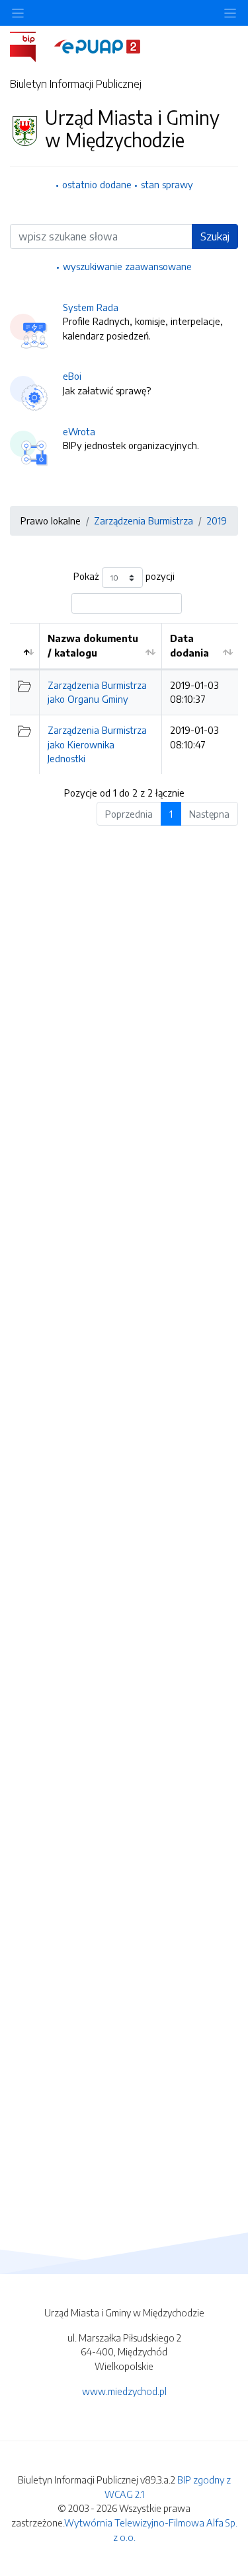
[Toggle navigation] (230, 13)
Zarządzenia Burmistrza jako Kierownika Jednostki (97, 744)
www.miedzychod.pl (124, 2391)
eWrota (79, 431)
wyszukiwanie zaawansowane (127, 266)
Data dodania (189, 645)
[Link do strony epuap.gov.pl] (97, 46)
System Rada (91, 307)
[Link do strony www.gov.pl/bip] (31, 46)
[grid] (124, 698)
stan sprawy (167, 184)
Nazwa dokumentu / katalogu (93, 645)
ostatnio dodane (97, 184)
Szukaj (215, 236)
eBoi (72, 376)
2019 (217, 520)
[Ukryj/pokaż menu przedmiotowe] (18, 13)
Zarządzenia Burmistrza (144, 520)
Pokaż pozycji (124, 577)
